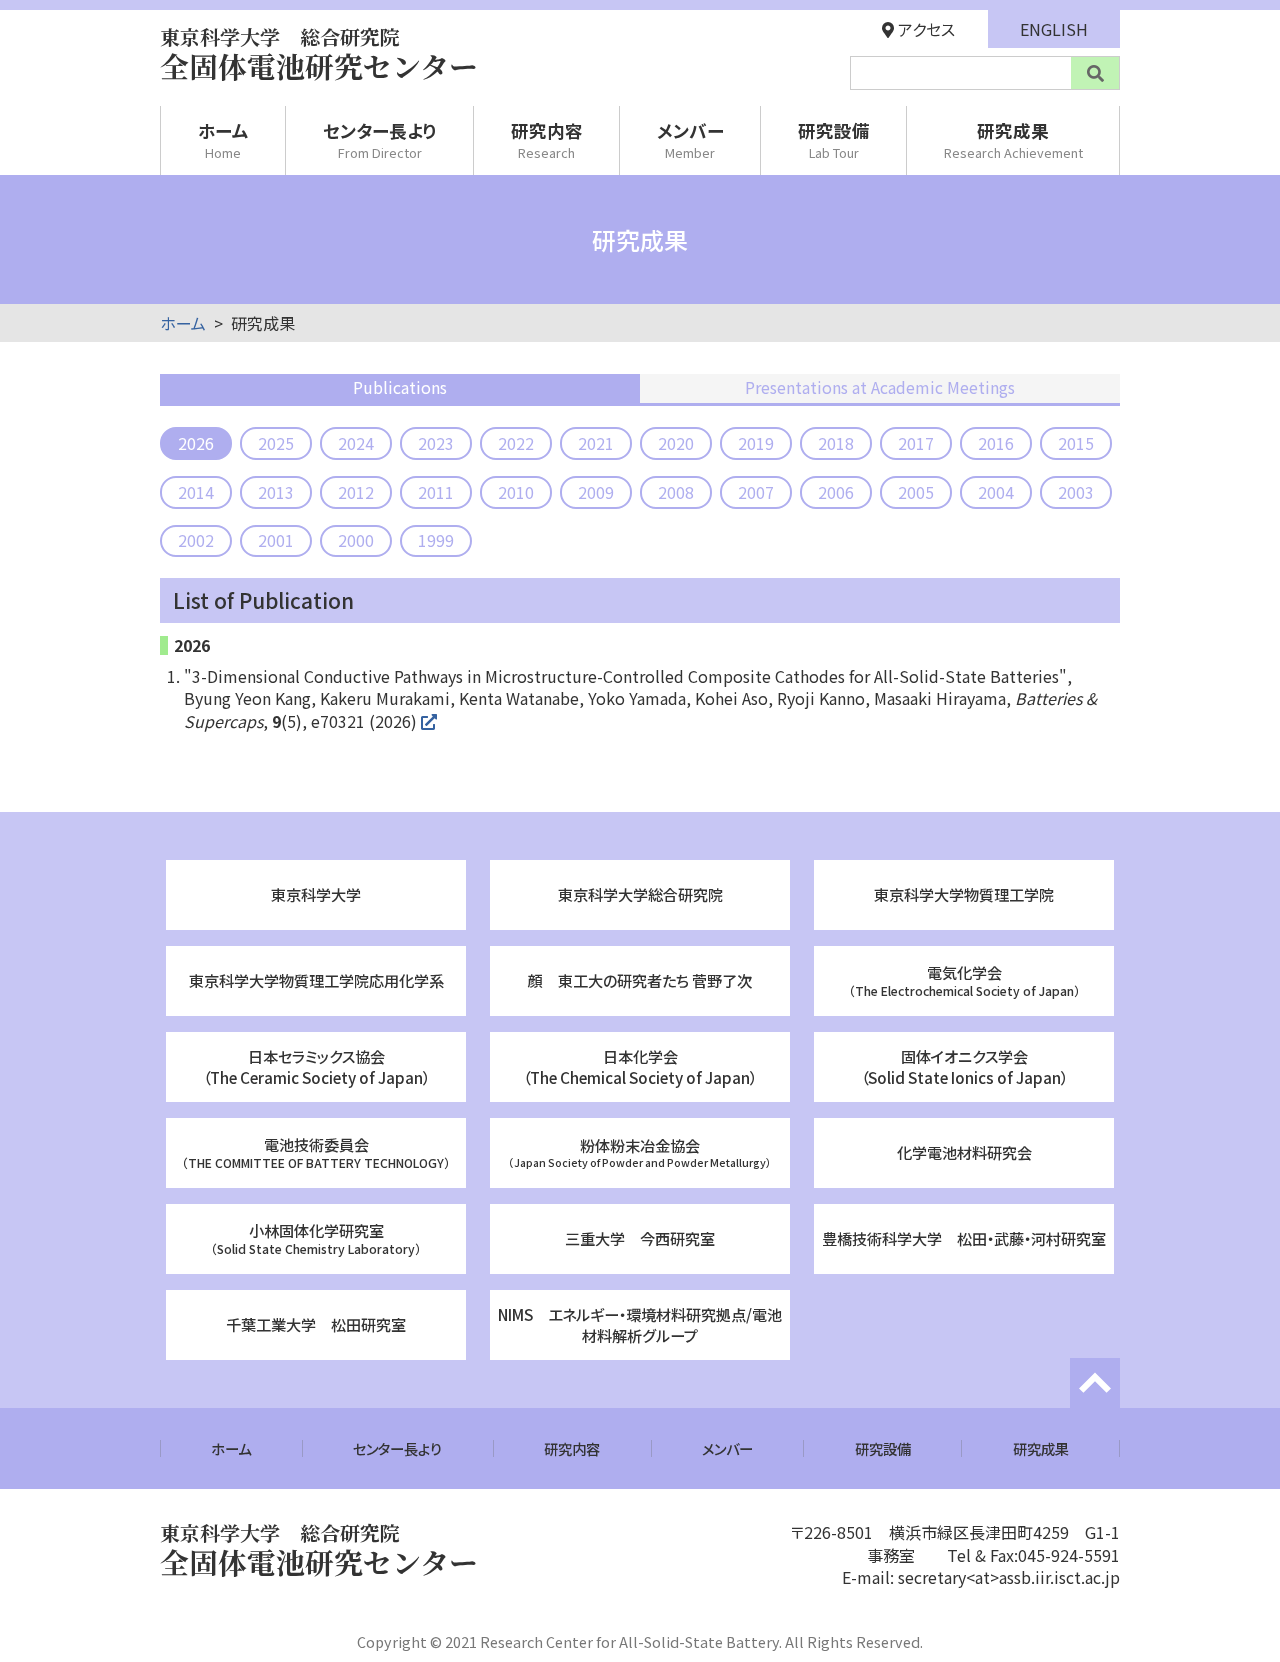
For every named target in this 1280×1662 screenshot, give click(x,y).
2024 (356, 443)
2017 (916, 443)
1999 (436, 540)
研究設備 (834, 140)
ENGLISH (1054, 29)
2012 (356, 492)
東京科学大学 (316, 894)
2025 (276, 443)
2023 (436, 443)
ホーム (223, 140)
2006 (836, 492)
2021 (596, 443)
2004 (996, 492)
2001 (276, 540)
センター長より (380, 140)
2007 (756, 492)
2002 (196, 540)
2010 (516, 492)
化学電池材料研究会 (964, 1152)
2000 (356, 540)
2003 (1076, 492)
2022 (516, 443)
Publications (400, 387)
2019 (756, 443)
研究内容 (547, 140)
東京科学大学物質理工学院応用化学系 (316, 980)
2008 (676, 492)
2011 (436, 492)
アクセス (924, 29)
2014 (196, 492)
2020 (676, 443)
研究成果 (1013, 140)
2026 (196, 443)
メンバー (690, 140)
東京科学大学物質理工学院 (964, 894)
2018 (836, 443)
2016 (996, 443)
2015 (1076, 443)
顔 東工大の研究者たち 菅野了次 (640, 980)
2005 (916, 492)
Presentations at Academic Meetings (880, 387)
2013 (276, 492)
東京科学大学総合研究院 (640, 894)
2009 (596, 492)
